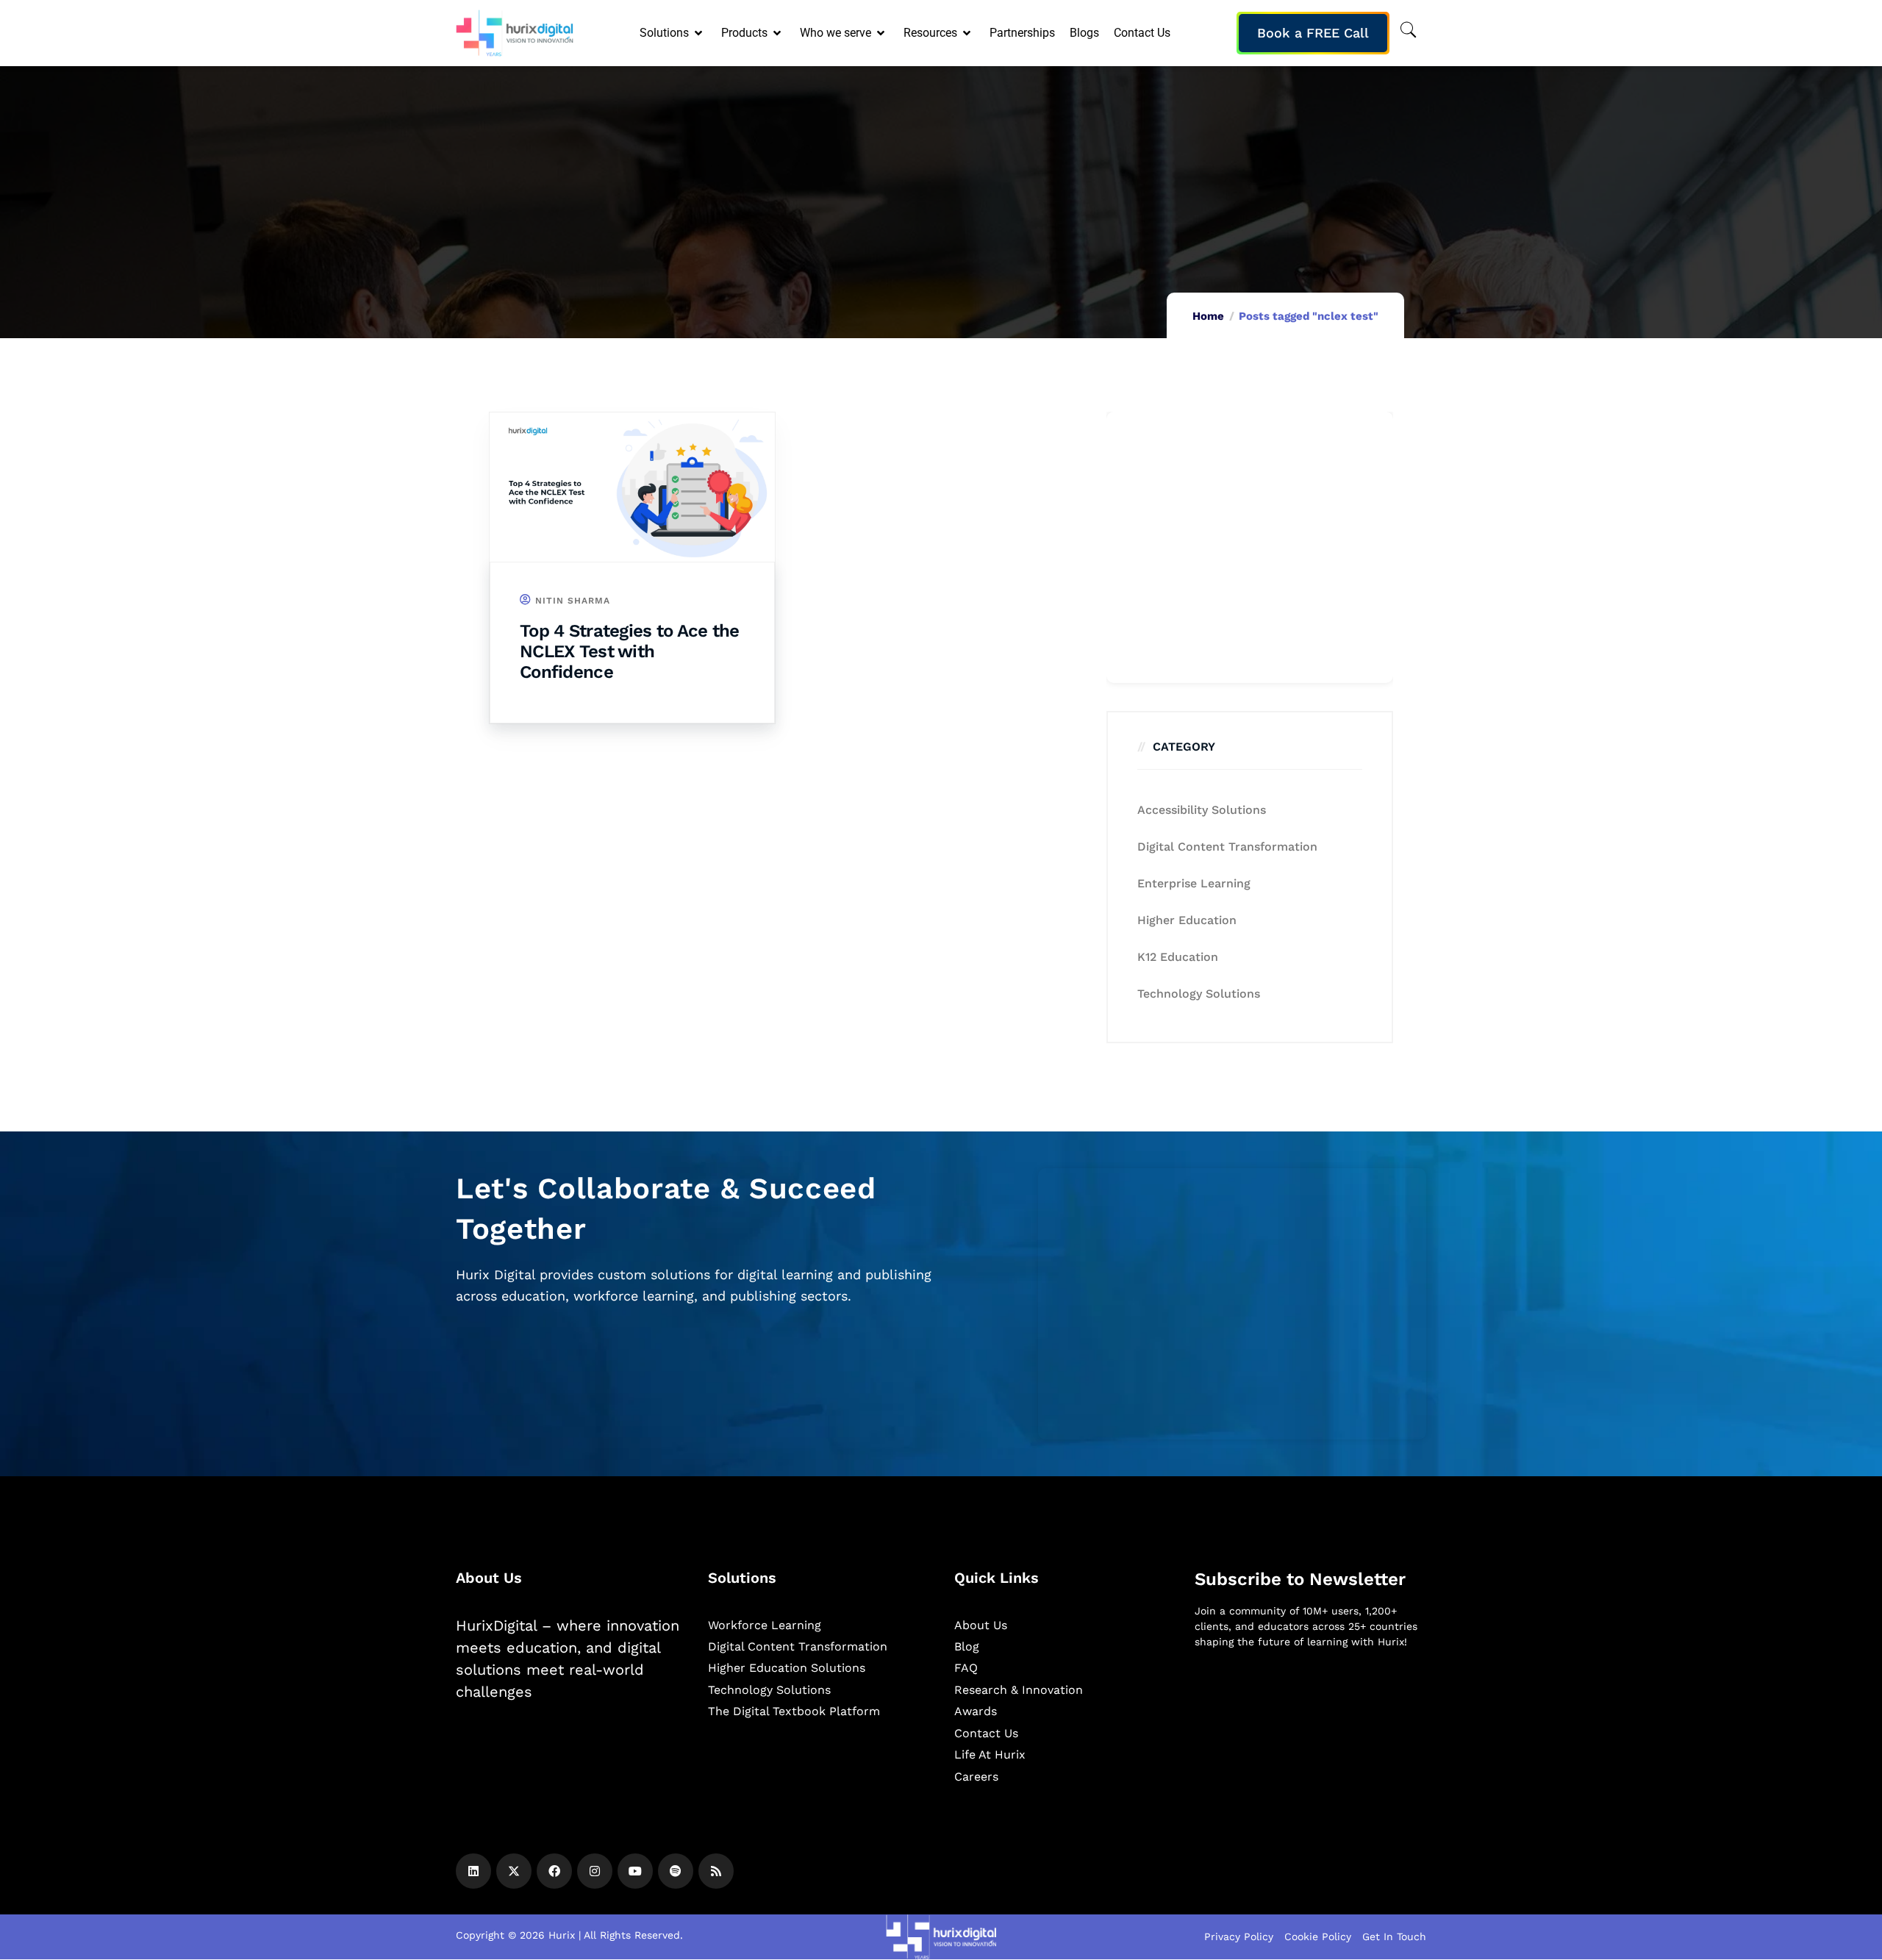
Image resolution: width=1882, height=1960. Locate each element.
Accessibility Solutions (1202, 810)
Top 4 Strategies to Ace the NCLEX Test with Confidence (630, 651)
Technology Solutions (1199, 994)
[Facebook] (554, 1871)
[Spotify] (676, 1871)
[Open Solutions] (700, 33)
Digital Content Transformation (1227, 847)
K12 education (1178, 957)
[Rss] (716, 1871)
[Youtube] (635, 1871)
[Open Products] (778, 33)
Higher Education (1187, 920)
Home (1208, 316)
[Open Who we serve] (882, 33)
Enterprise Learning (1194, 883)
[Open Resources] (968, 33)
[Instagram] (595, 1871)
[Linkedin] (473, 1871)
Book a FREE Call (1313, 33)
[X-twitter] (514, 1871)
